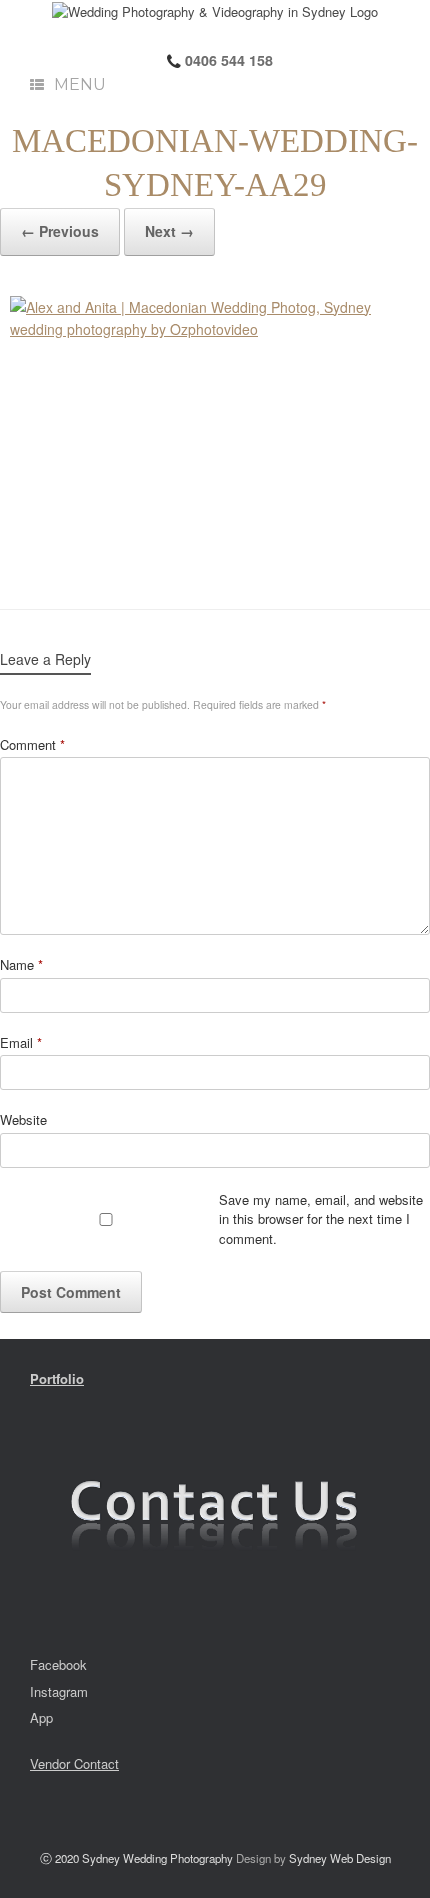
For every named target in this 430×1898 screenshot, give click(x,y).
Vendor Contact (74, 1763)
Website (23, 1119)
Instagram (59, 1691)
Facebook (58, 1664)
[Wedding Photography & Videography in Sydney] (215, 10)
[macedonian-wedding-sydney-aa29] (215, 432)
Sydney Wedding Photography (157, 1858)
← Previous (60, 231)
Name (21, 964)
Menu (80, 84)
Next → (169, 231)
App (41, 1717)
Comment (32, 744)
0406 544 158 (227, 60)
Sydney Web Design (340, 1858)
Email (21, 1042)
